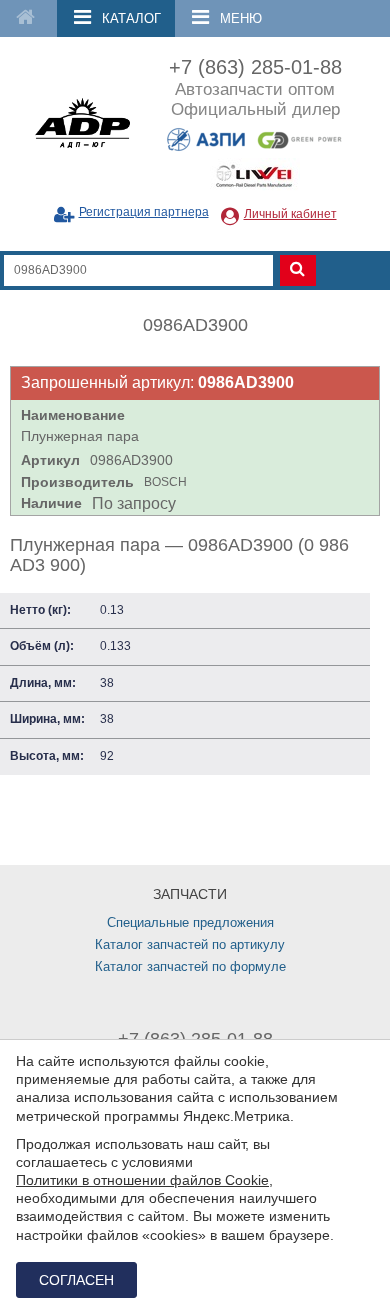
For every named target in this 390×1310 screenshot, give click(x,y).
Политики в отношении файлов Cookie (142, 1180)
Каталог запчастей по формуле (190, 966)
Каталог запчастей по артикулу (190, 944)
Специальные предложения (190, 922)
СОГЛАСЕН (76, 1280)
